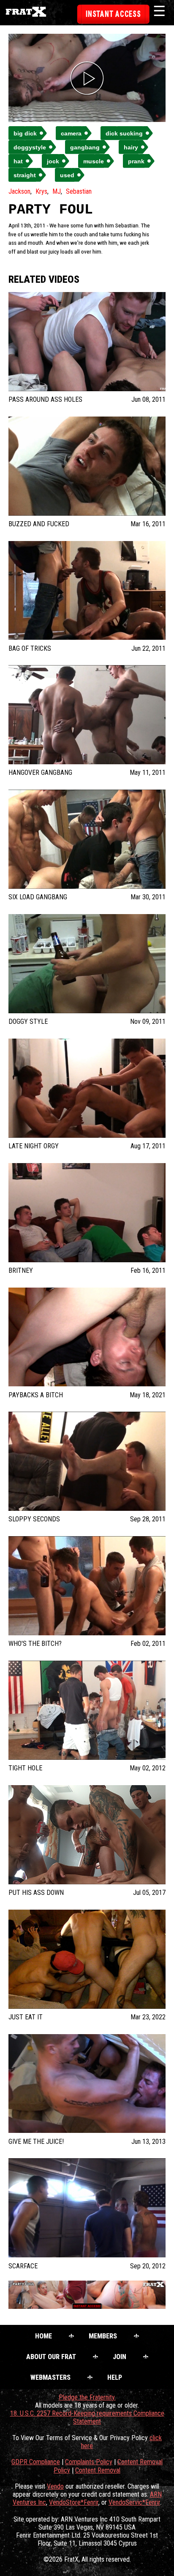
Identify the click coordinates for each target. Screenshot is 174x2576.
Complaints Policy (89, 2462)
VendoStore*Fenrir (74, 2502)
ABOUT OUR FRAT (51, 2357)
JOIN (120, 2357)
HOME (43, 2336)
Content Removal (98, 2470)
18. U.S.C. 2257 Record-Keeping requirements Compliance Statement (87, 2417)
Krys (41, 191)
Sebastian (79, 191)
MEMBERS (103, 2336)
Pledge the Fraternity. (87, 2397)
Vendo (55, 2486)
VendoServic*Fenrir (134, 2502)
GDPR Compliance (36, 2462)
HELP (115, 2377)
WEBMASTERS (50, 2377)
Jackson (19, 191)
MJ (57, 191)
